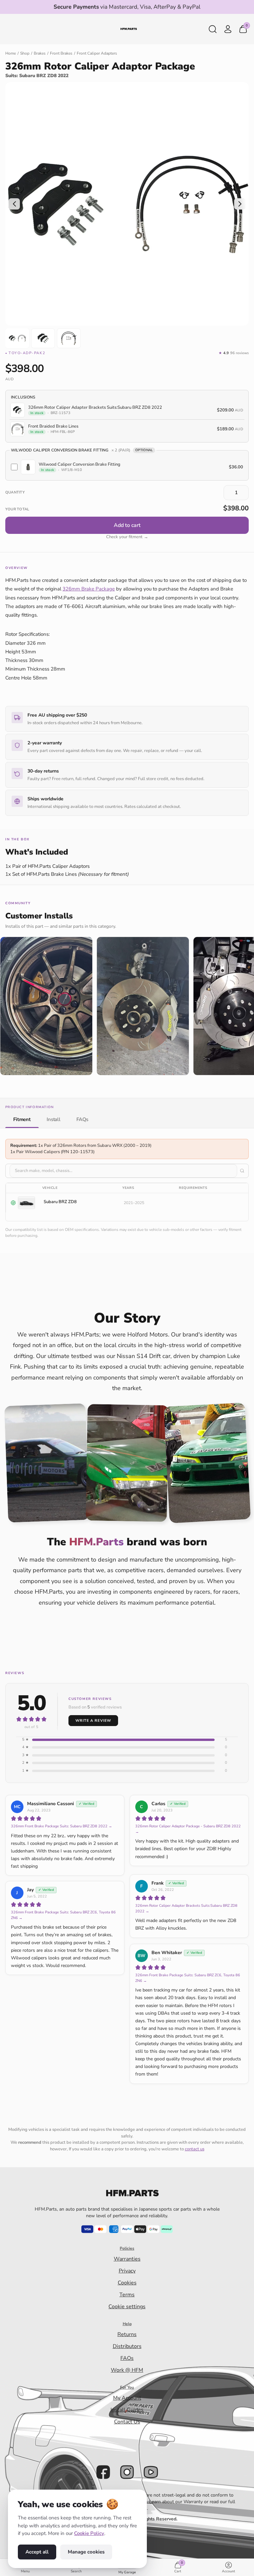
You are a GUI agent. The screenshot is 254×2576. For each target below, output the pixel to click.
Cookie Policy (89, 2533)
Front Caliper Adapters (97, 53)
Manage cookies (86, 2552)
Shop (25, 53)
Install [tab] (54, 1119)
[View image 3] (69, 338)
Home (11, 53)
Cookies (127, 2283)
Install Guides (127, 2410)
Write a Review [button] (93, 1721)
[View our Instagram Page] (127, 2472)
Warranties (127, 2259)
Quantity (15, 492)
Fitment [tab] (22, 1119)
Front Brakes (61, 53)
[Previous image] (14, 204)
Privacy (127, 2271)
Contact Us (127, 2422)
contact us (195, 2149)
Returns (127, 2334)
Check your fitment (127, 537)
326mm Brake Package (89, 589)
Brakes (40, 53)
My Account (127, 2398)
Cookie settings (127, 2307)
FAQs (127, 2358)
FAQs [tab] (82, 1119)
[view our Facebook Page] (103, 2472)
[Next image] (240, 204)
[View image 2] (43, 338)
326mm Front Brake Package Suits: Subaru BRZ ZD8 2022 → (62, 1826)
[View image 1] (17, 338)
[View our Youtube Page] (151, 2472)
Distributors (127, 2346)
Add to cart (127, 525)
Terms (127, 2295)
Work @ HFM (127, 2370)
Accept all (37, 2552)
